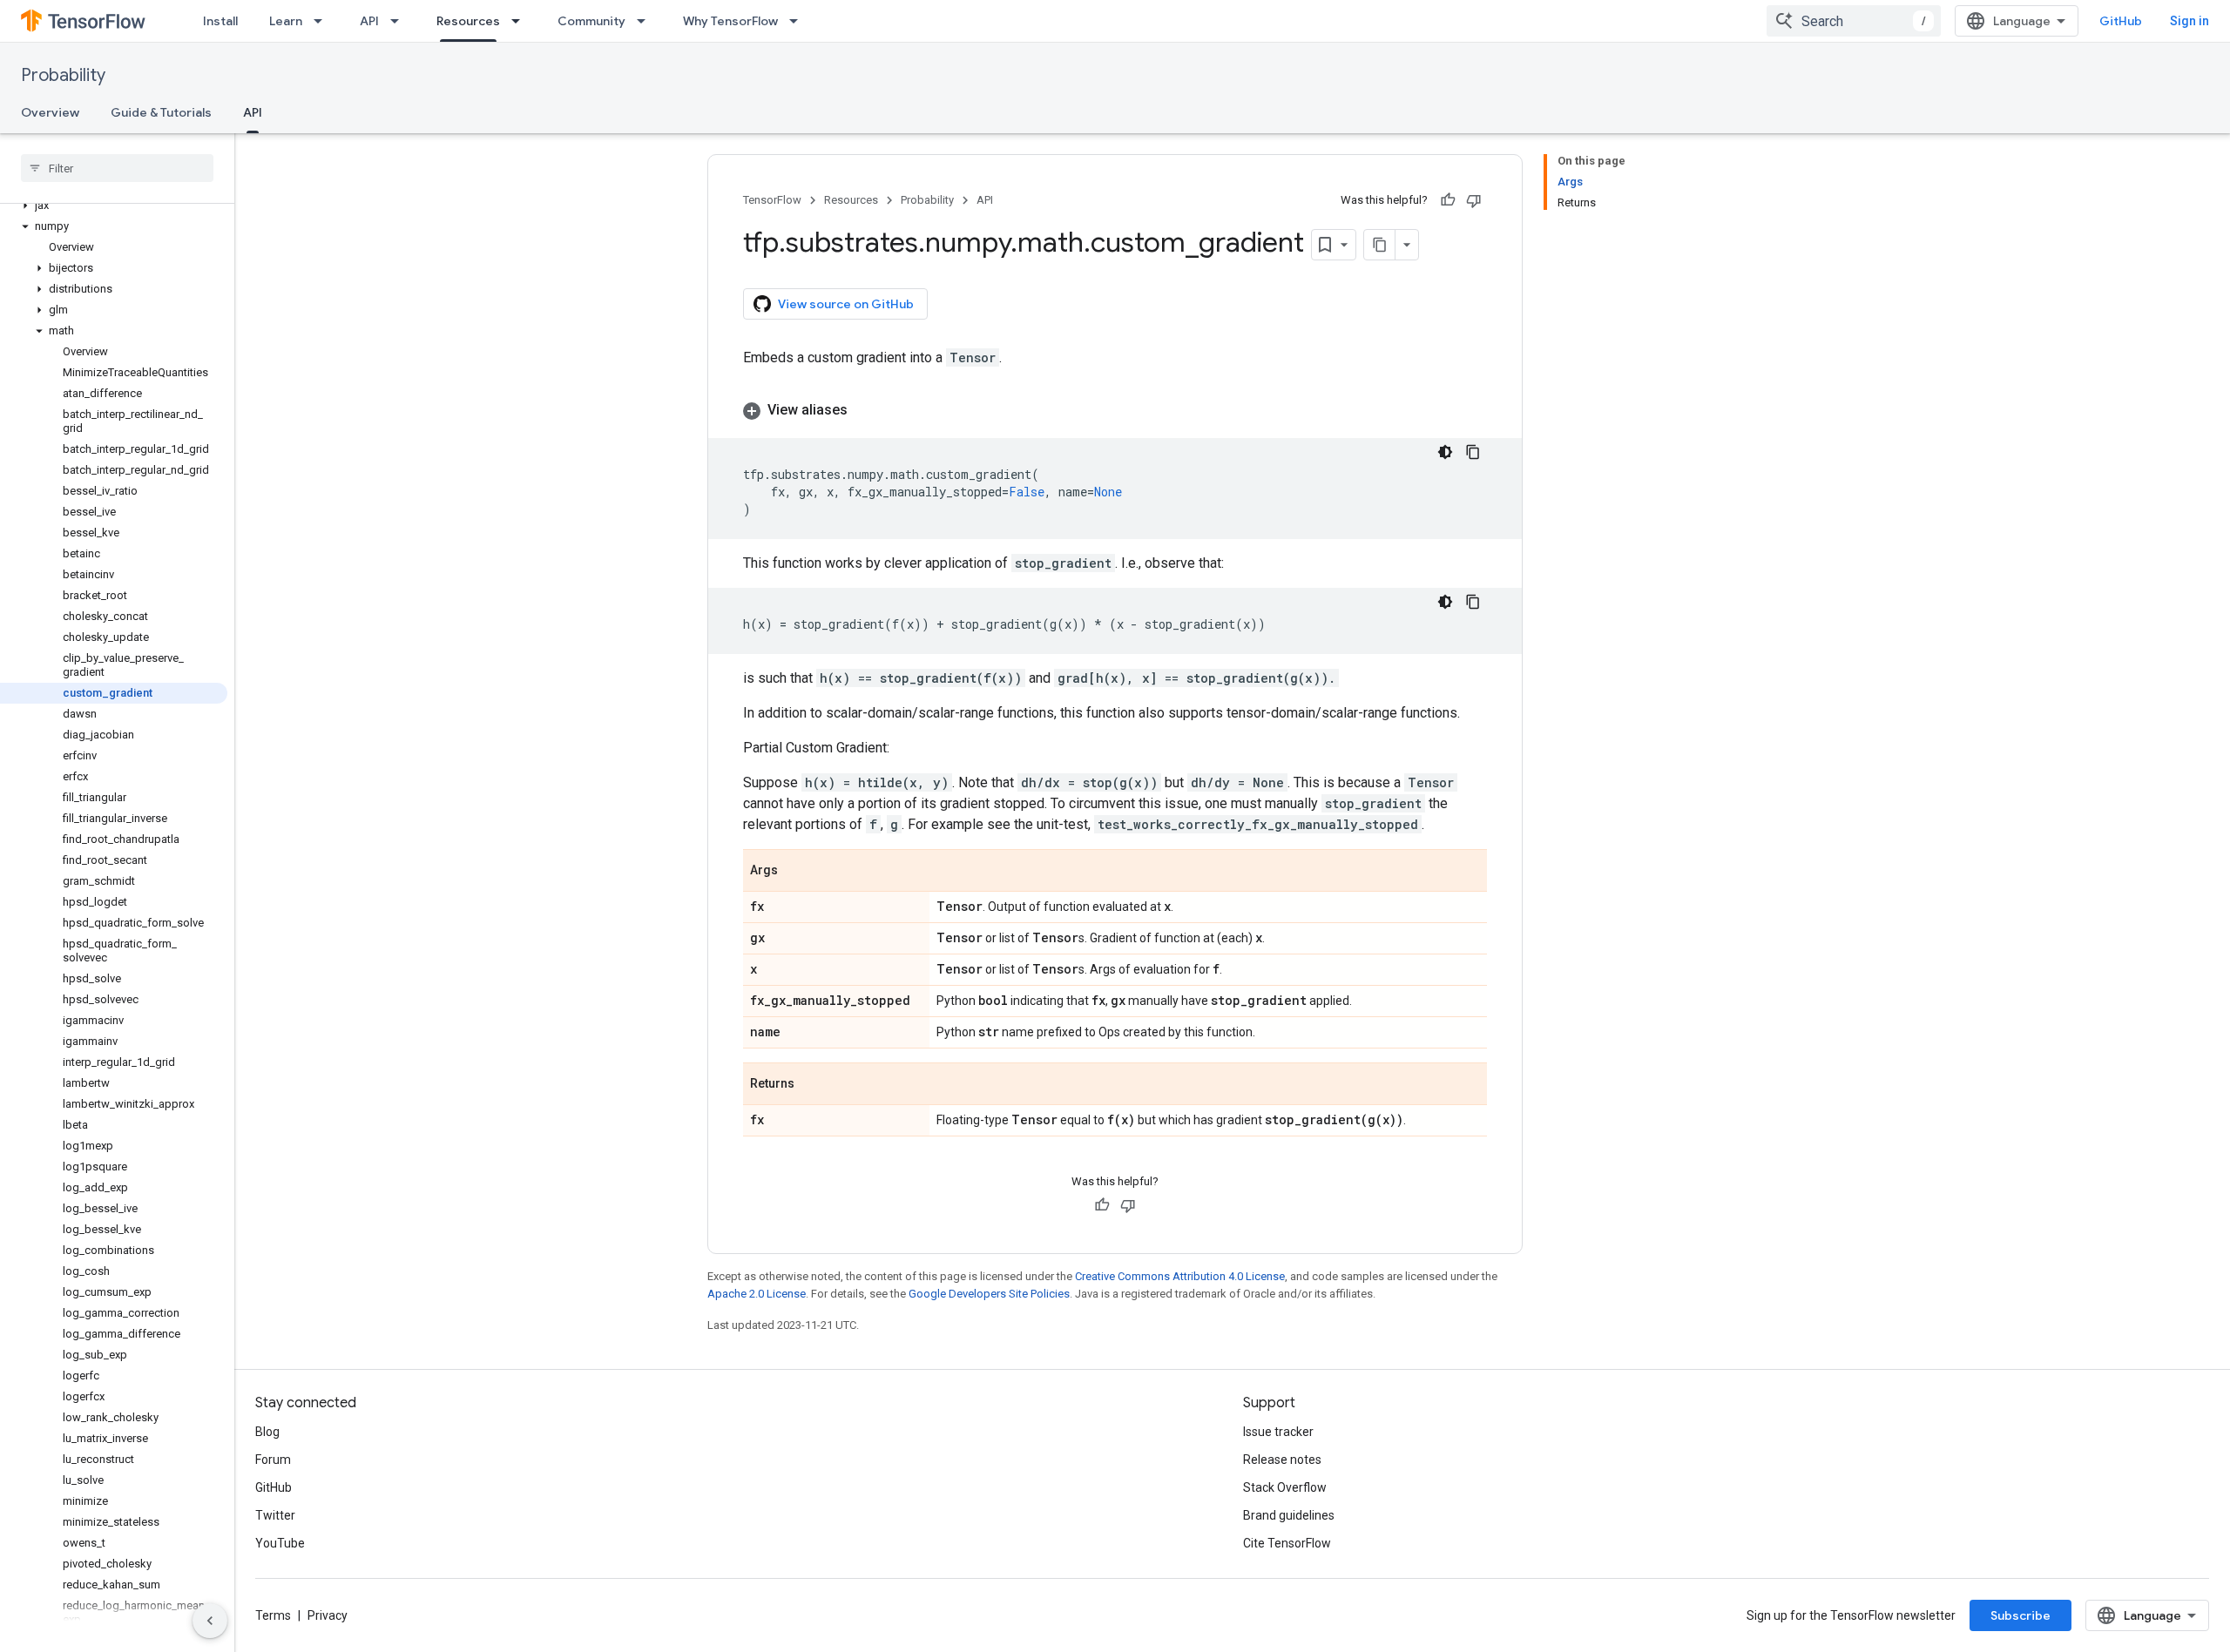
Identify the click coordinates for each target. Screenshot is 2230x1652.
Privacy (328, 1615)
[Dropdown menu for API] (400, 21)
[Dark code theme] (1445, 452)
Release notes (1282, 1460)
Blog (267, 1432)
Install (220, 21)
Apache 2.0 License (757, 1294)
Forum (273, 1460)
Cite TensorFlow (1287, 1543)
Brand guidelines (1289, 1515)
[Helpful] (1448, 200)
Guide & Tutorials (161, 112)
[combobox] (1854, 21)
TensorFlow (772, 200)
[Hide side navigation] (210, 1621)
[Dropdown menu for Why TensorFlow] (799, 21)
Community (591, 21)
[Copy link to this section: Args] (795, 872)
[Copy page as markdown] (1380, 245)
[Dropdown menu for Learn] (323, 21)
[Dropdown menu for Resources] (521, 21)
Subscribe (2021, 1615)
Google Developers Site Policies (989, 1294)
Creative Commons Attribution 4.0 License (1180, 1276)
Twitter (275, 1515)
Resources (468, 21)
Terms (273, 1615)
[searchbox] (117, 168)
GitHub (2121, 21)
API (369, 21)
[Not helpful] (1474, 200)
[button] (114, 206)
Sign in (2189, 21)
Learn (286, 21)
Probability (63, 75)
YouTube (280, 1543)
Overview (50, 112)
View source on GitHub (846, 304)
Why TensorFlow (730, 21)
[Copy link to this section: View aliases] (865, 410)
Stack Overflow (1285, 1487)
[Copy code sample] (1473, 452)
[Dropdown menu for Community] (646, 21)
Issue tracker (1278, 1432)
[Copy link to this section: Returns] (812, 1085)
